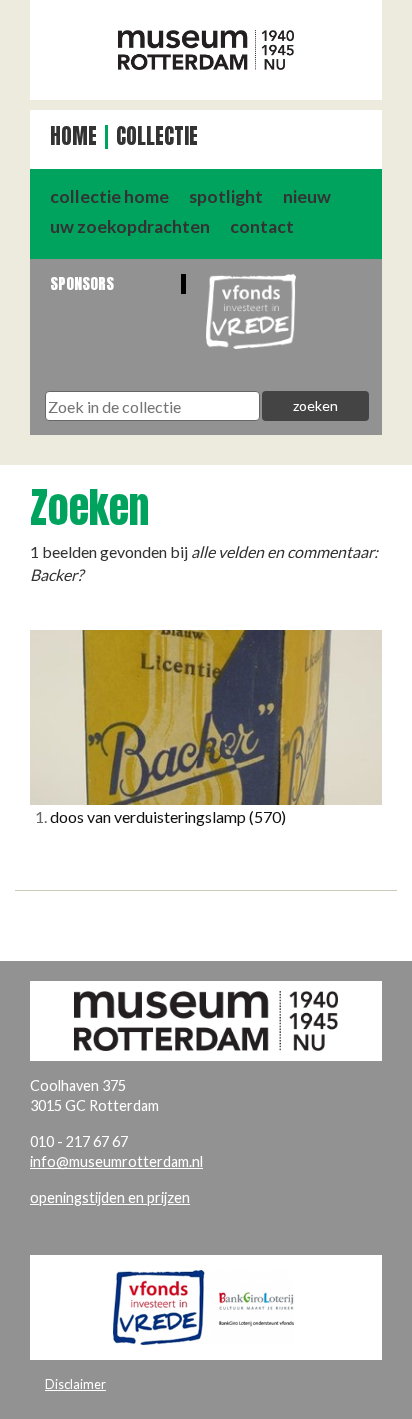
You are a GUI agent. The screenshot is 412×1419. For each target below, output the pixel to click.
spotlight (226, 196)
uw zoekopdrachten (130, 226)
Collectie (157, 136)
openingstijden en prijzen (110, 1197)
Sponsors (82, 283)
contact (262, 226)
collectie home (109, 196)
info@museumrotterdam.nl (116, 1161)
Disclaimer (75, 1384)
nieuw (307, 196)
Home (73, 136)
